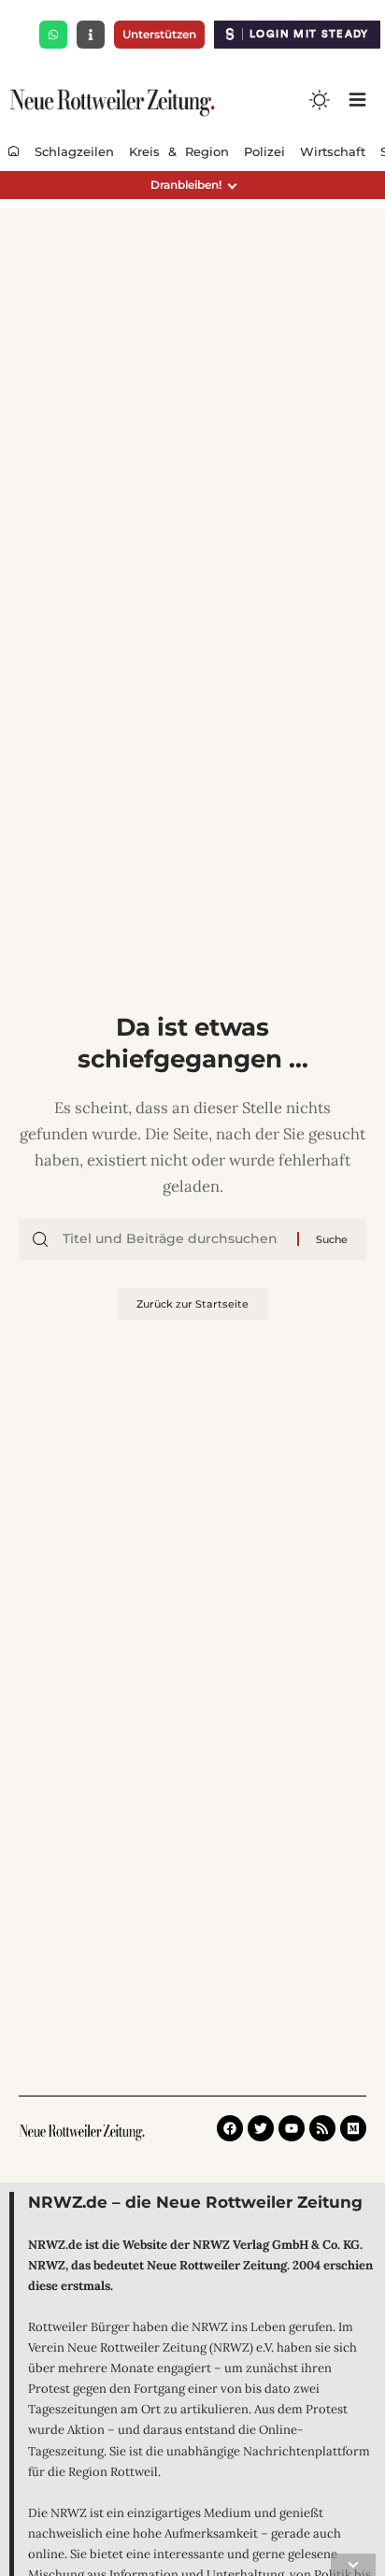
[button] (192, 185)
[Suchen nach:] (173, 1239)
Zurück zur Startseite (192, 1304)
